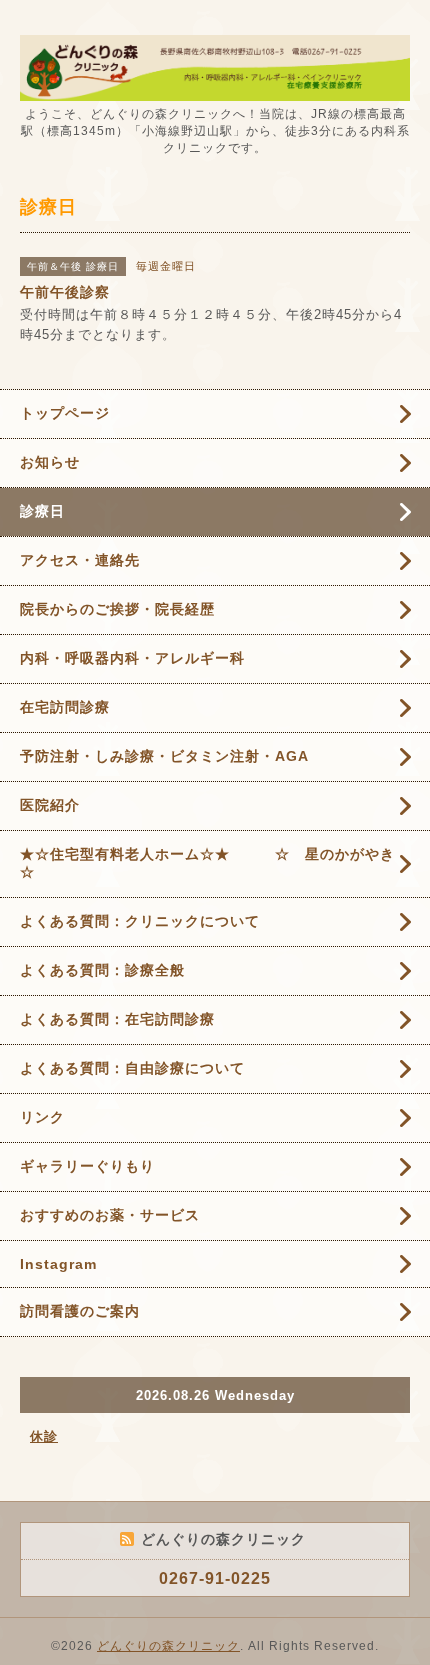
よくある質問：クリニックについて (140, 921)
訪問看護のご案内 (80, 1311)
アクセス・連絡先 (80, 560)
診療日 (42, 511)
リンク (42, 1117)
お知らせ (50, 462)
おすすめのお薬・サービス (110, 1215)
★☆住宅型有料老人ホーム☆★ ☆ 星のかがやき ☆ (215, 863)
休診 (44, 1436)
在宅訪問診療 (65, 707)
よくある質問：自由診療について (132, 1068)
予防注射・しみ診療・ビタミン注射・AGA (164, 756)
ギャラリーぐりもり (87, 1166)
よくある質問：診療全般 (102, 970)
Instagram (58, 1264)
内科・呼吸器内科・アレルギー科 (132, 658)
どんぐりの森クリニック (168, 1646)
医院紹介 (50, 805)
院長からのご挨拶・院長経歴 (117, 609)
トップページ (65, 413)
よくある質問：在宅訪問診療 (117, 1019)
